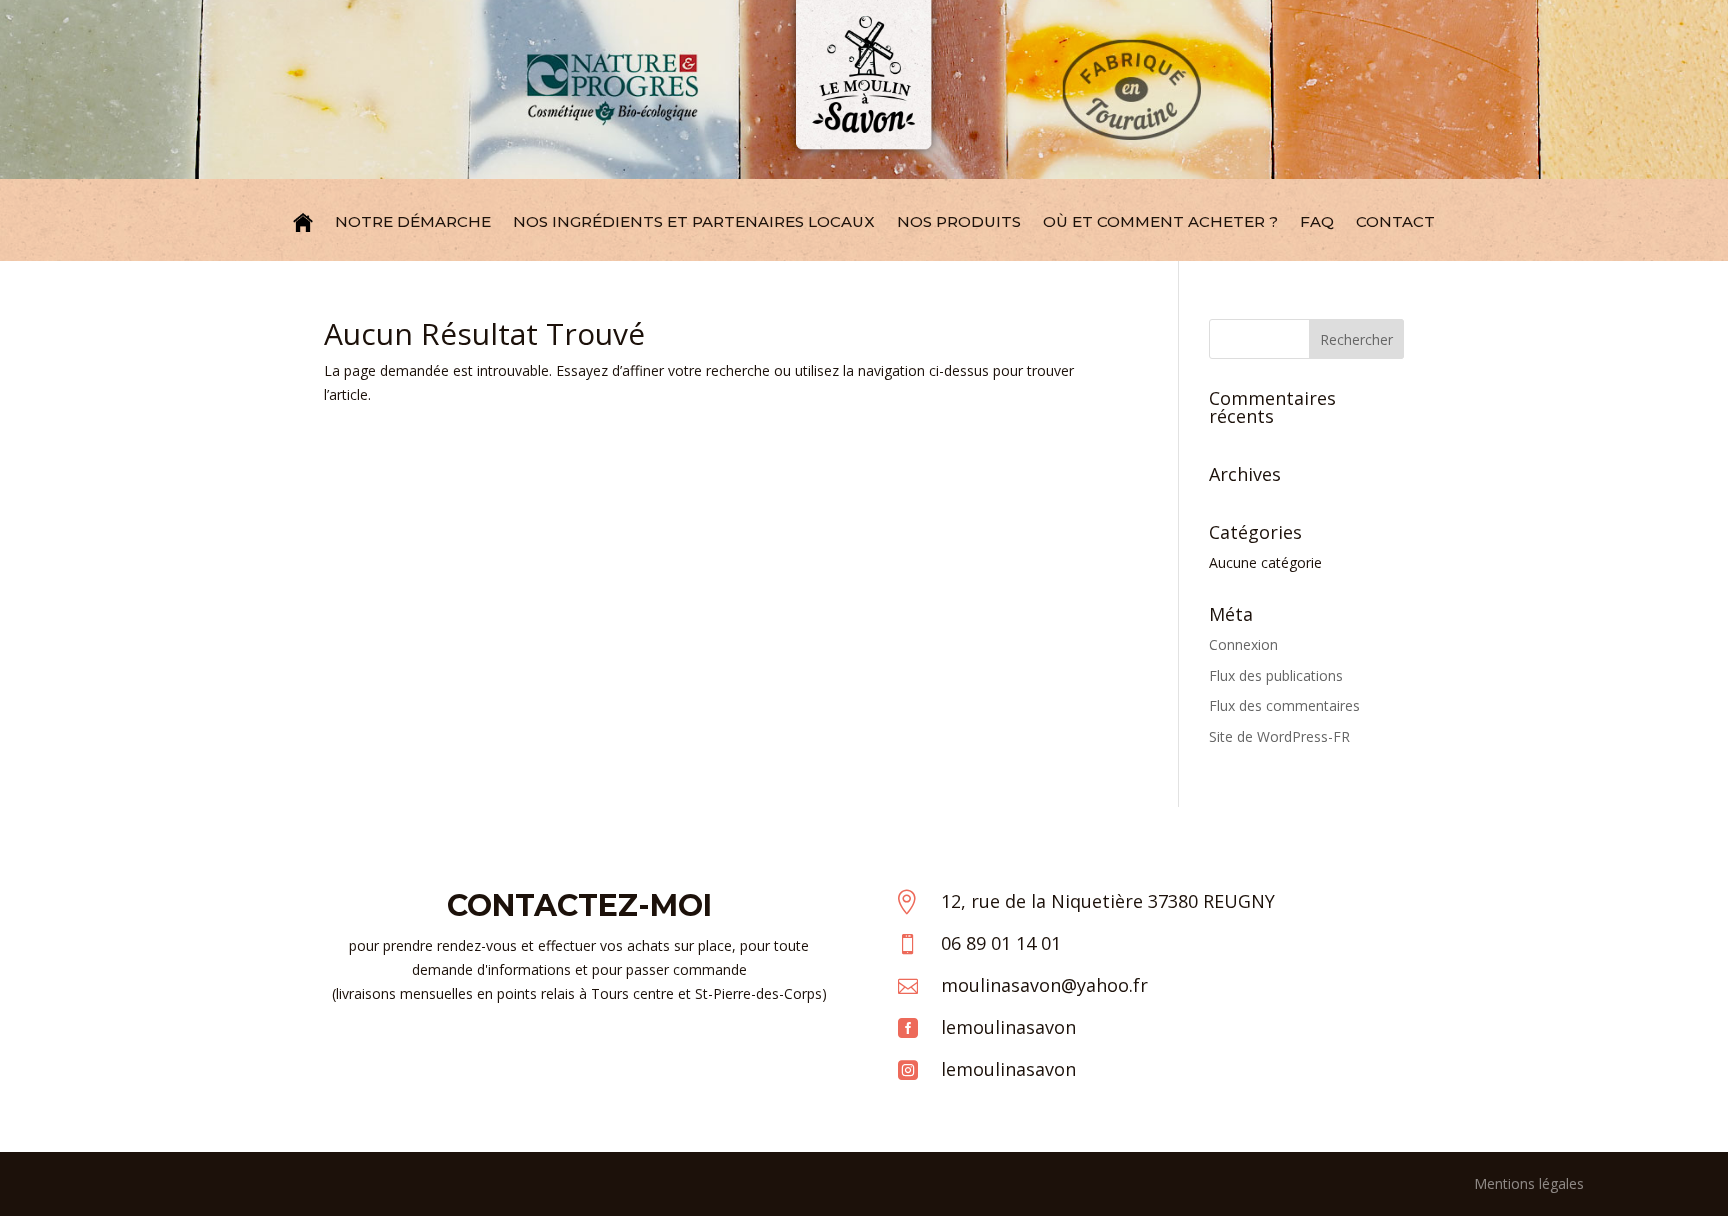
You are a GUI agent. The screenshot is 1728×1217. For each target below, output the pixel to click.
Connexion (1243, 644)
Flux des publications (1276, 675)
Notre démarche (413, 221)
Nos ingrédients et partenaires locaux (694, 221)
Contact (1395, 221)
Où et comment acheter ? (1160, 221)
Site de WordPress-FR (1279, 736)
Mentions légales (1529, 1183)
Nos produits (959, 221)
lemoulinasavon (1008, 1027)
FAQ (1317, 221)
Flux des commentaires (1284, 705)
